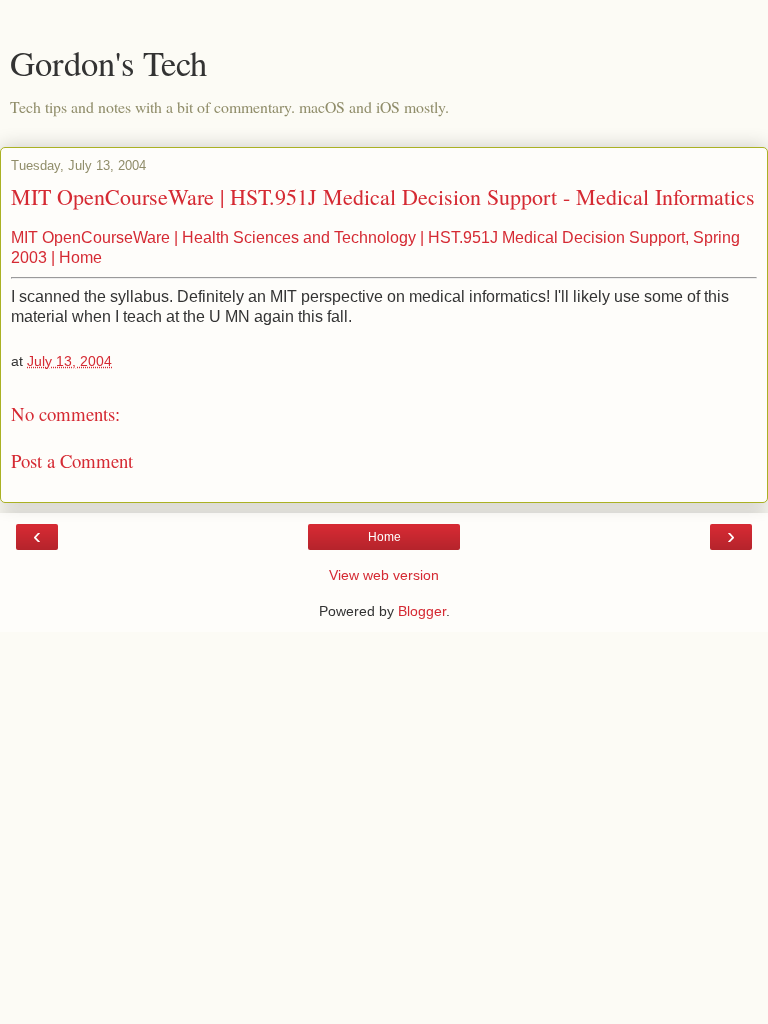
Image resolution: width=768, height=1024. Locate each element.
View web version (384, 575)
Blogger (422, 611)
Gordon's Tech (108, 63)
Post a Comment (72, 460)
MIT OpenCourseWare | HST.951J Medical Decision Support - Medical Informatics (383, 196)
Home (384, 537)
